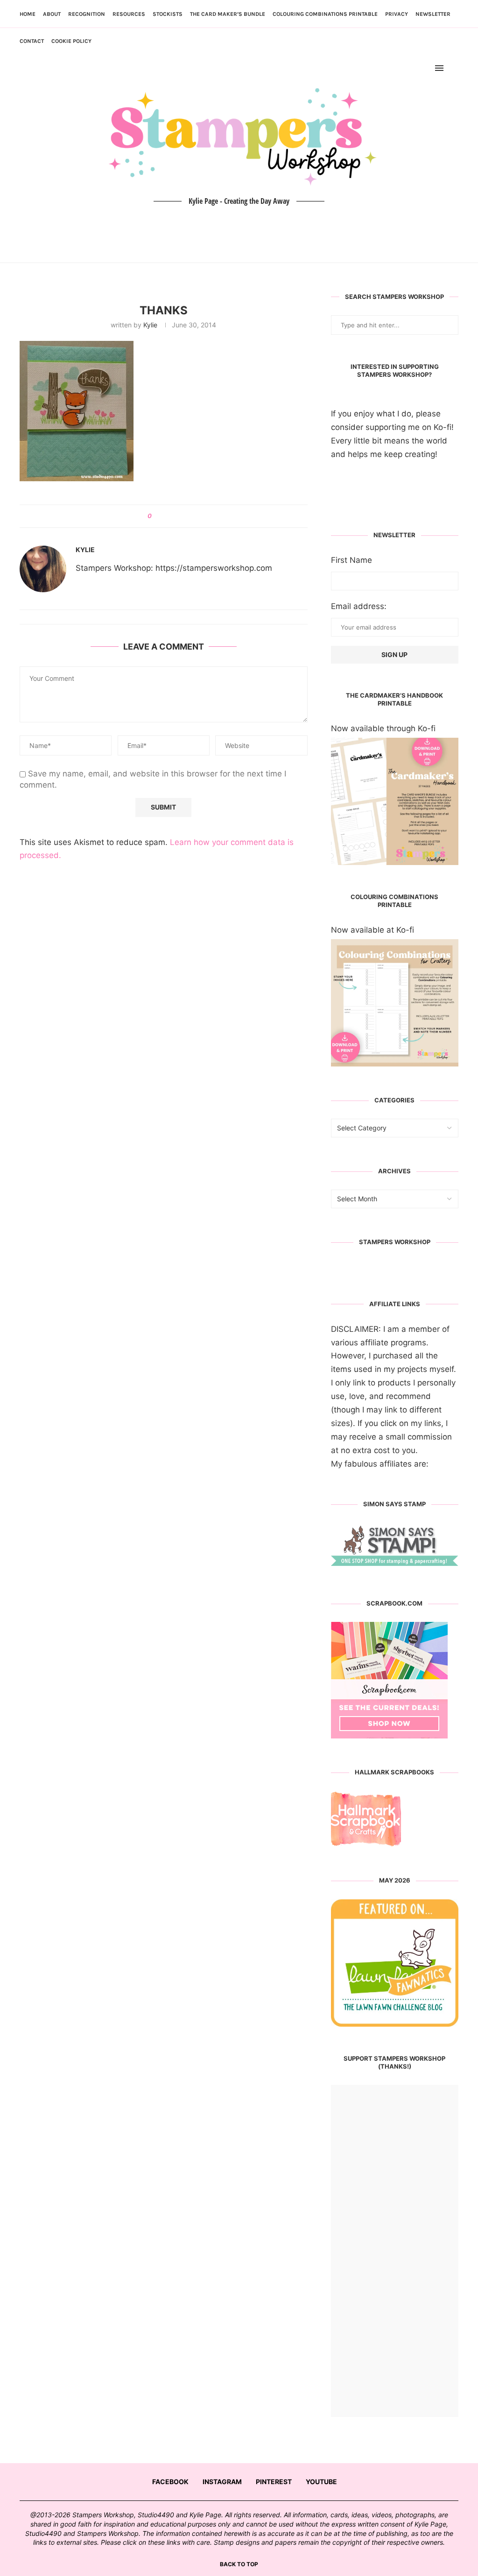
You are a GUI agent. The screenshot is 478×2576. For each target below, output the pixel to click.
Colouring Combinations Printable (325, 14)
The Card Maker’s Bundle (228, 14)
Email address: (359, 606)
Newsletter (433, 14)
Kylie (150, 325)
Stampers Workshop (395, 1242)
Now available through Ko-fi (383, 728)
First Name (351, 560)
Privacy (397, 14)
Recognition (87, 14)
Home (28, 14)
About (52, 14)
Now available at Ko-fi (373, 930)
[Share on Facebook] (162, 516)
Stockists (168, 14)
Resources (129, 14)
